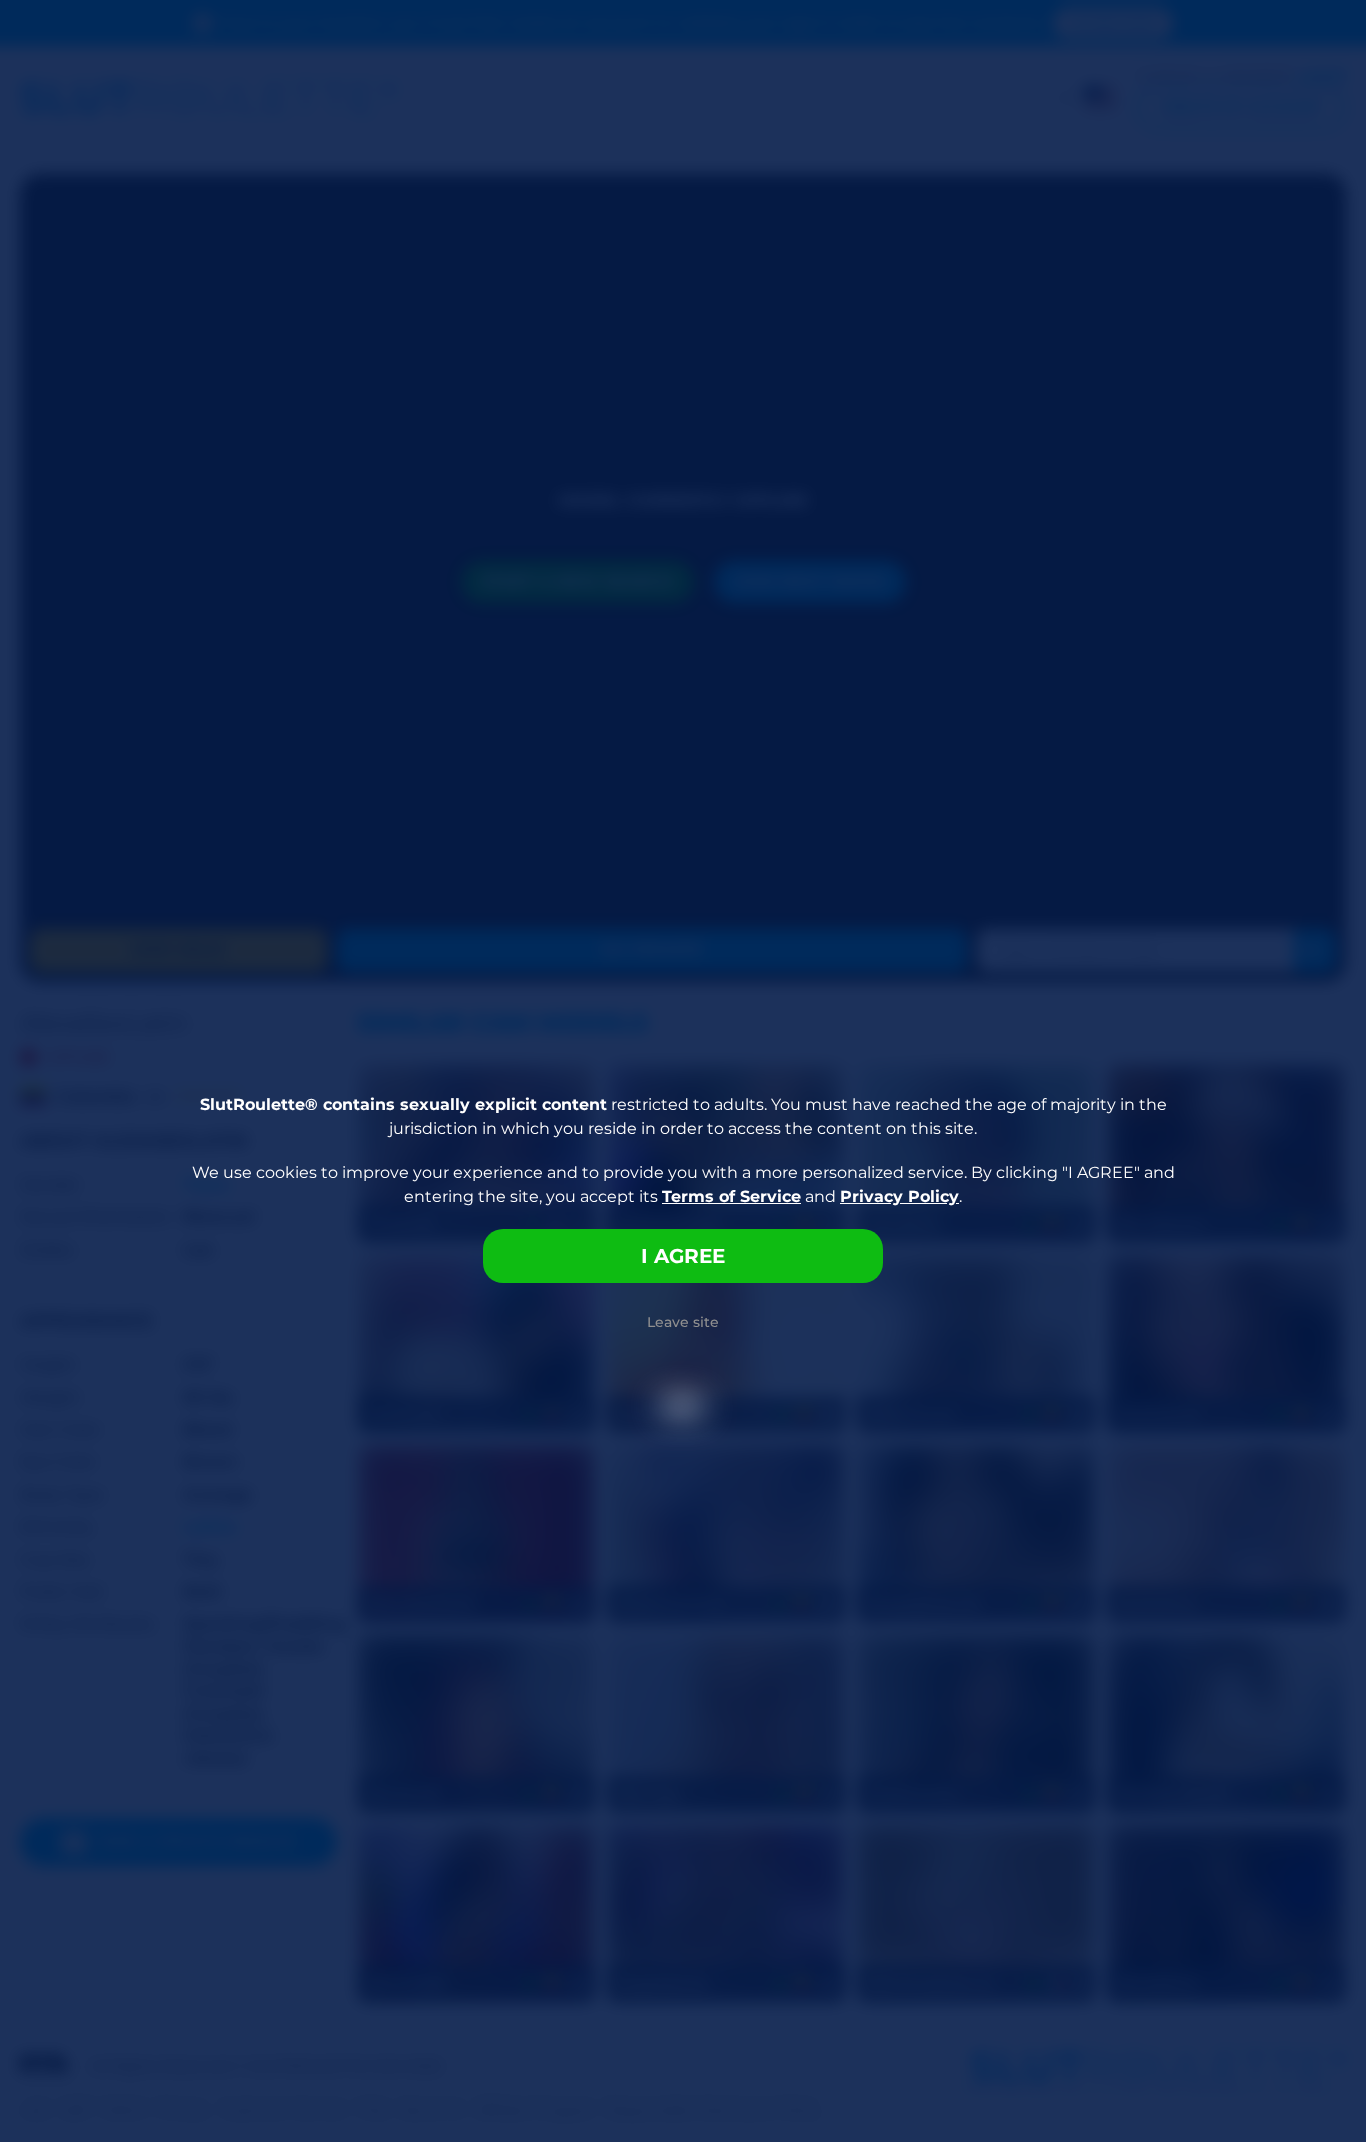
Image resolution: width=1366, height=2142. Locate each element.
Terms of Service (731, 1196)
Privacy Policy (899, 1196)
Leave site (683, 1322)
